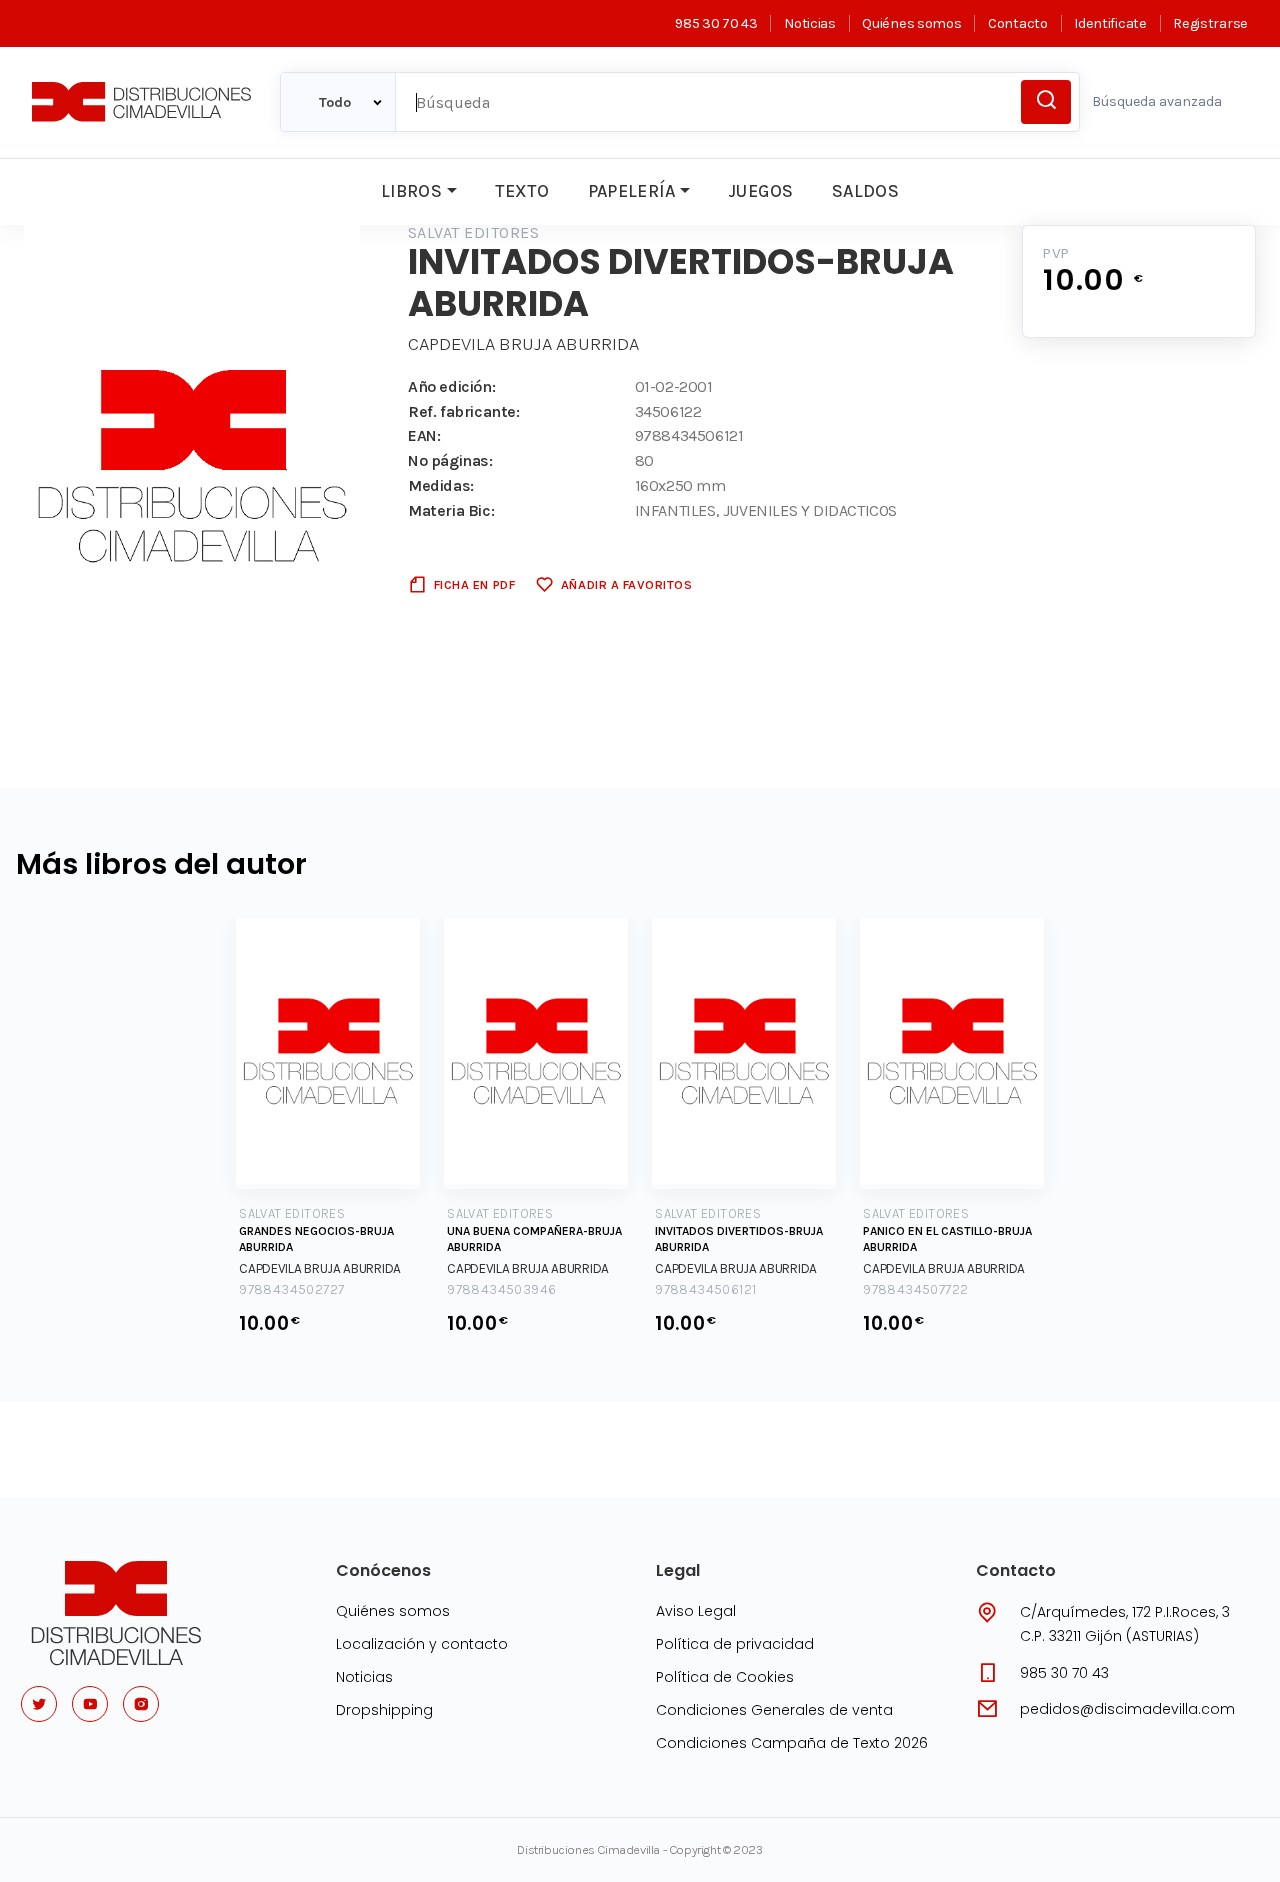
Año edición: (451, 386)
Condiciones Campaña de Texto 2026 (792, 1743)
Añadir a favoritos (626, 584)
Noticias (809, 23)
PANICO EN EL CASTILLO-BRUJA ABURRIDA (947, 1239)
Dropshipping (384, 1710)
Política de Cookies (725, 1677)
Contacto (1017, 23)
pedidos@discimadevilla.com (1127, 1709)
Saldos (865, 191)
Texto (522, 191)
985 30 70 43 (716, 23)
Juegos (760, 191)
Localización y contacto (422, 1644)
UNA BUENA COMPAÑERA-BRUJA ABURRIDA (534, 1239)
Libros (411, 191)
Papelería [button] (632, 191)
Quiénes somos (911, 23)
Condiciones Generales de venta (774, 1710)
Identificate (1110, 23)
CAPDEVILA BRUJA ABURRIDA (523, 344)
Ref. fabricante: (464, 411)
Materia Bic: (451, 510)
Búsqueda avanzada (1157, 101)
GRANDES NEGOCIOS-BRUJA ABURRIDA (316, 1239)
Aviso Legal (696, 1611)
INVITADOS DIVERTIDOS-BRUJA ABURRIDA (739, 1239)
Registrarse (1210, 23)
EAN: (424, 435)
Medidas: (441, 485)
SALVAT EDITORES (473, 232)
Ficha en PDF (474, 584)
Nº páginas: (450, 460)
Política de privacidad (735, 1644)
